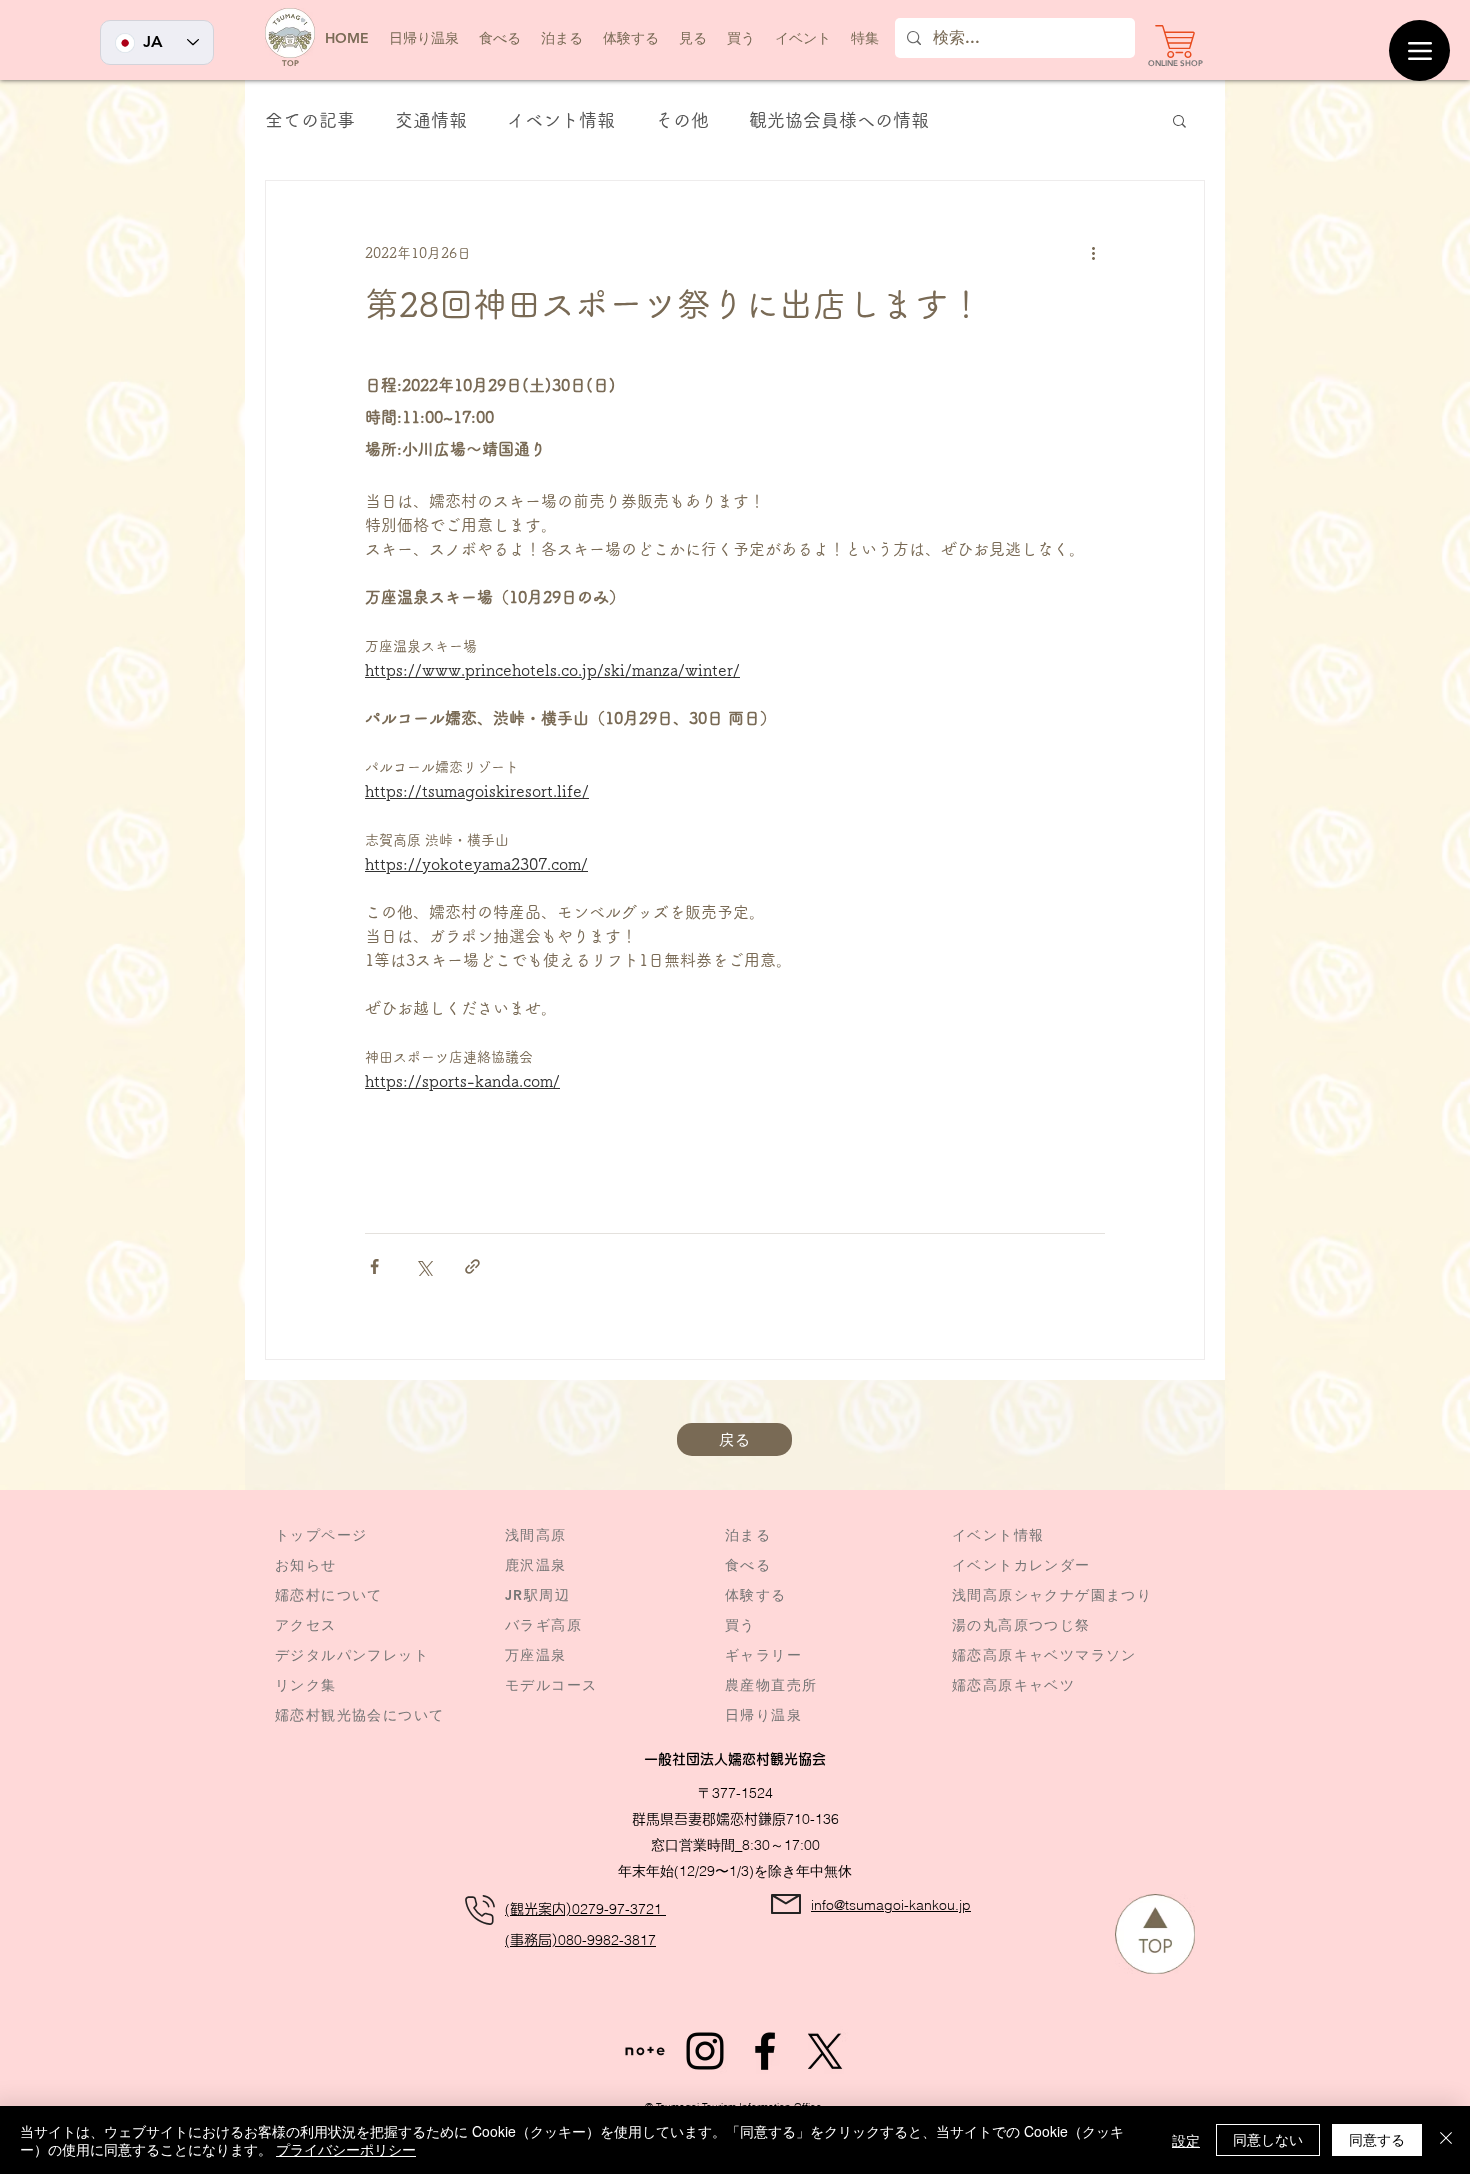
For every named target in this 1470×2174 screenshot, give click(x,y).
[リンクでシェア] (472, 1266)
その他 (682, 120)
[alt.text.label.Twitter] (825, 2051)
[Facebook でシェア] (374, 1266)
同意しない (1268, 2139)
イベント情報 (561, 120)
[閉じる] (1446, 2140)
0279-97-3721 (619, 1909)
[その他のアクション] (1093, 253)
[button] (803, 38)
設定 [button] (1186, 2140)
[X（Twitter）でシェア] (423, 1266)
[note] (645, 2051)
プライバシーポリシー (346, 2149)
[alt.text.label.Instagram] (705, 2051)
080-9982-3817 (607, 1940)
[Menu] (1419, 50)
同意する (1377, 2139)
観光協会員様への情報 (839, 120)
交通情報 (431, 120)
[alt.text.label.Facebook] (765, 2051)
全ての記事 (310, 120)
